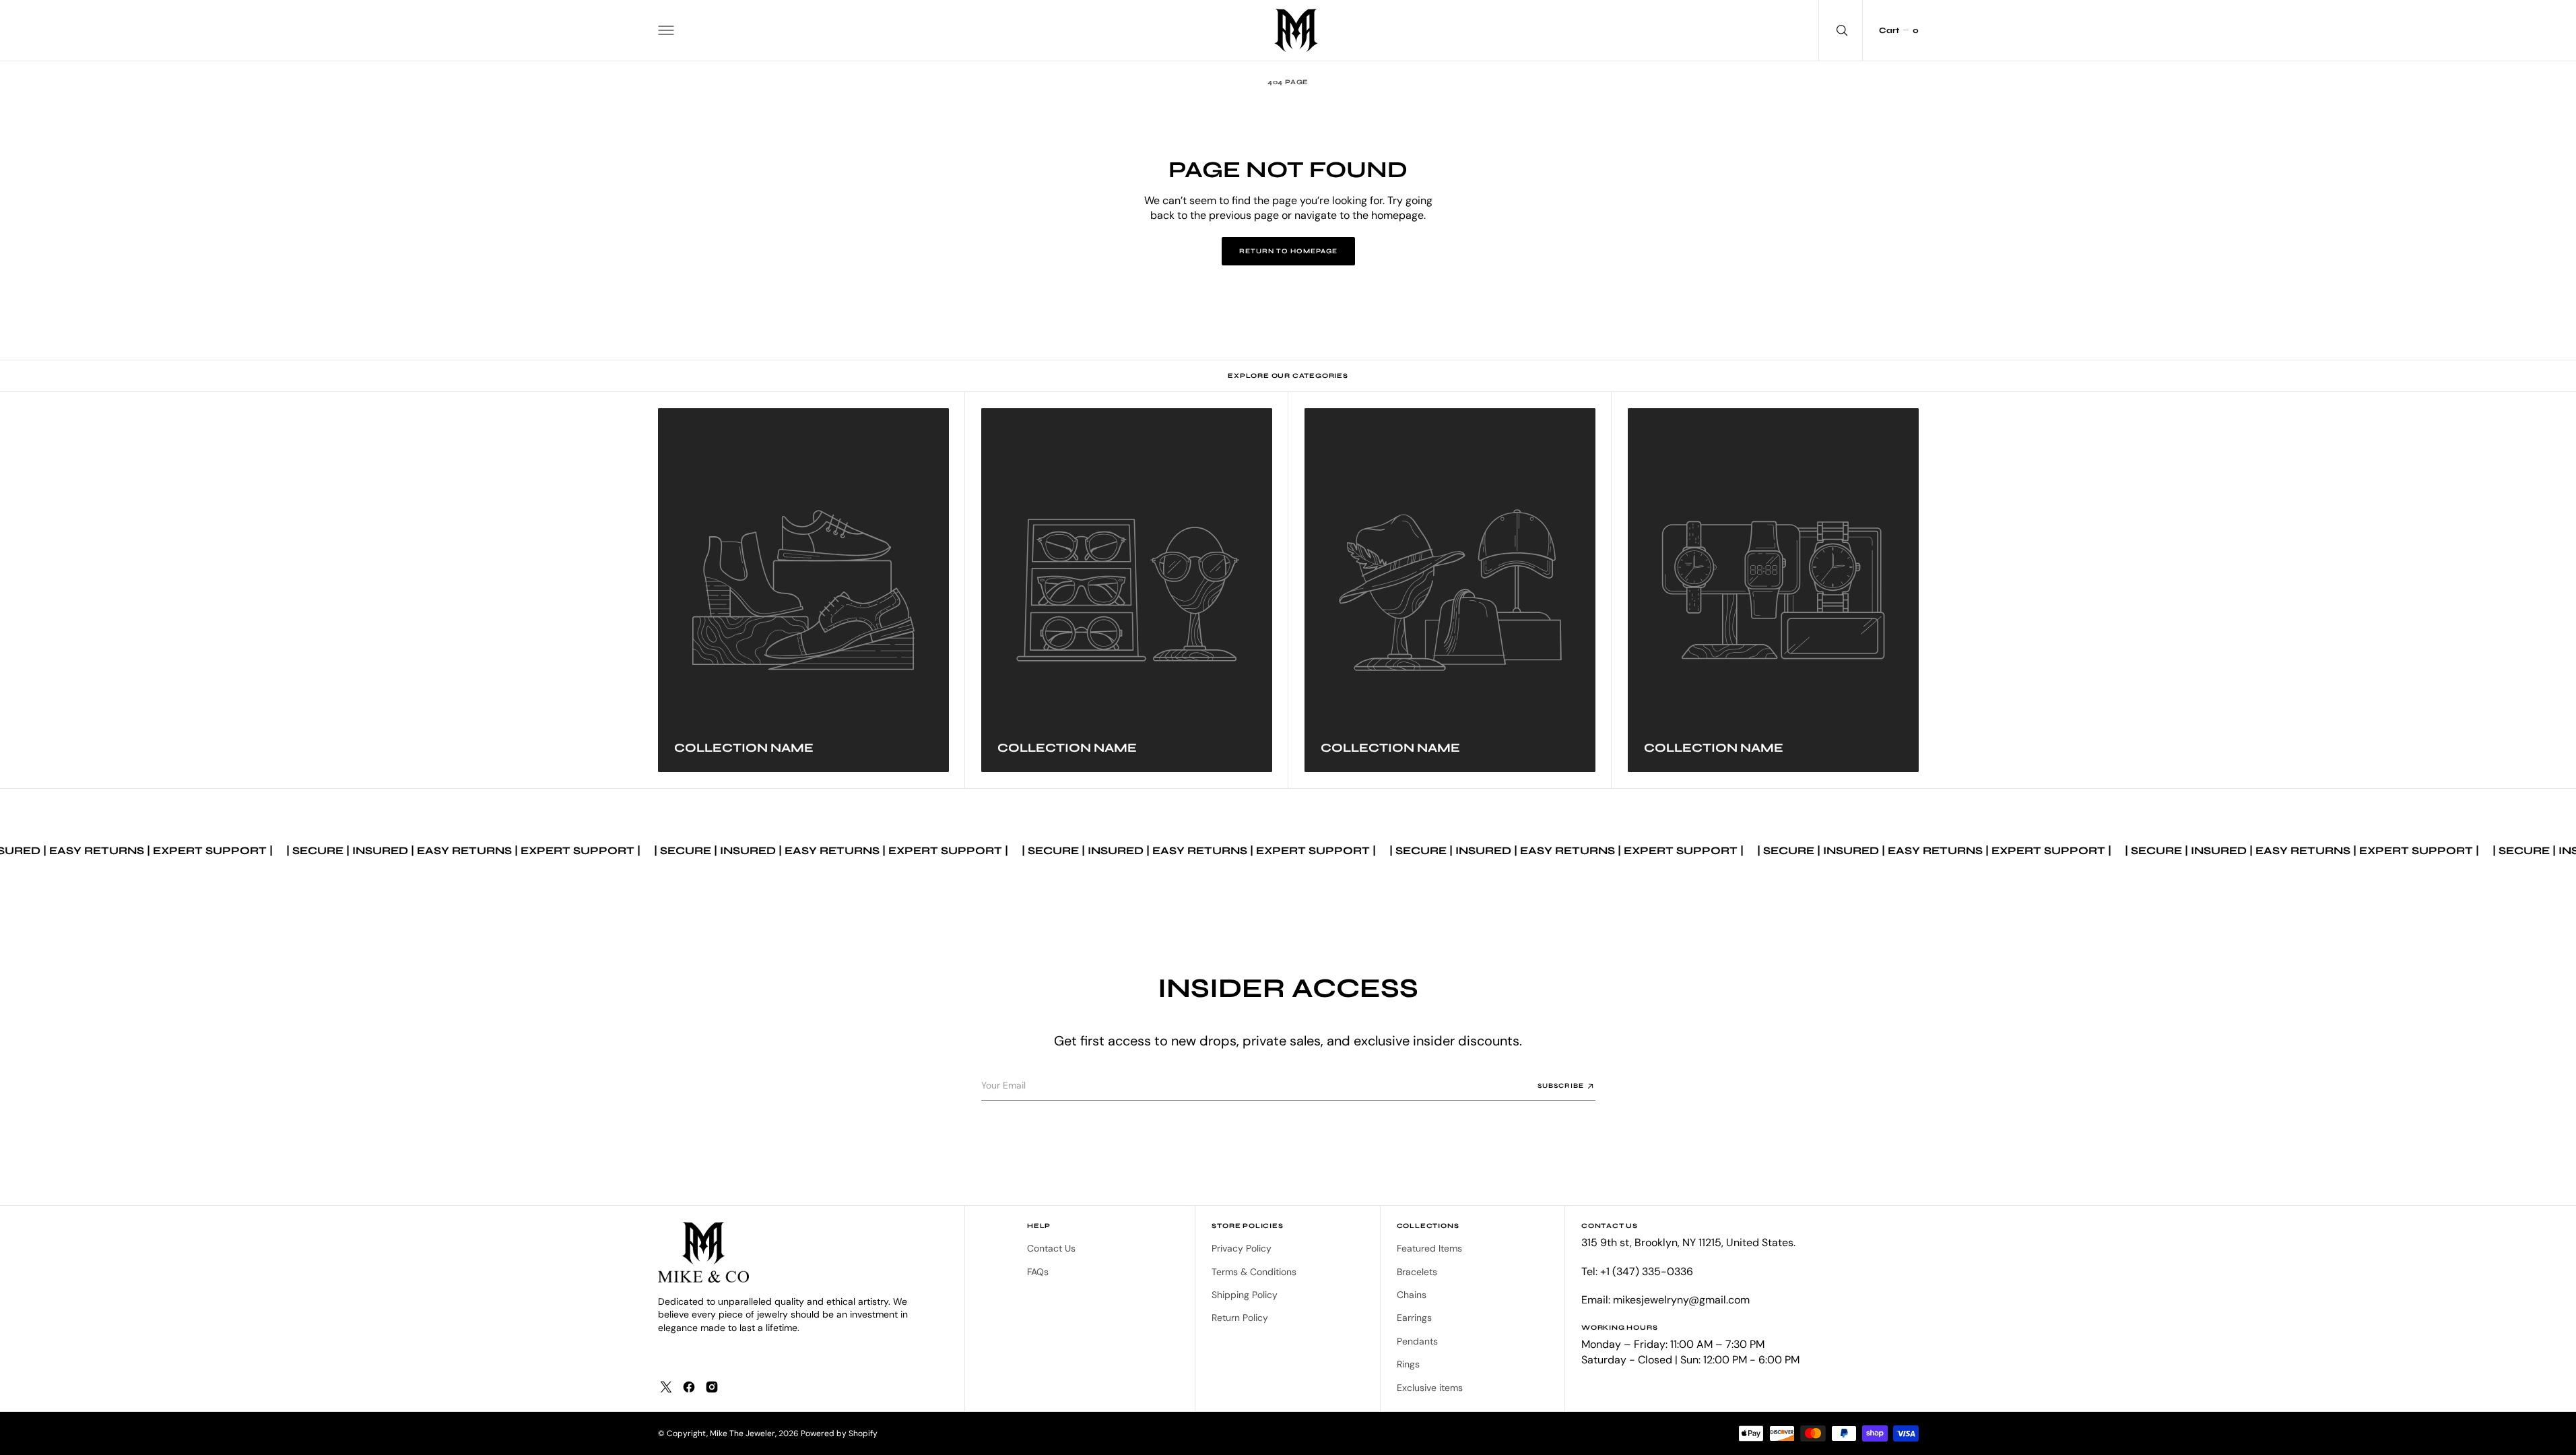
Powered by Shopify (839, 1433)
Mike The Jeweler (742, 1433)
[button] (666, 30)
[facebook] (689, 1387)
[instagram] (712, 1387)
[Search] (1841, 30)
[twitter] (666, 1387)
